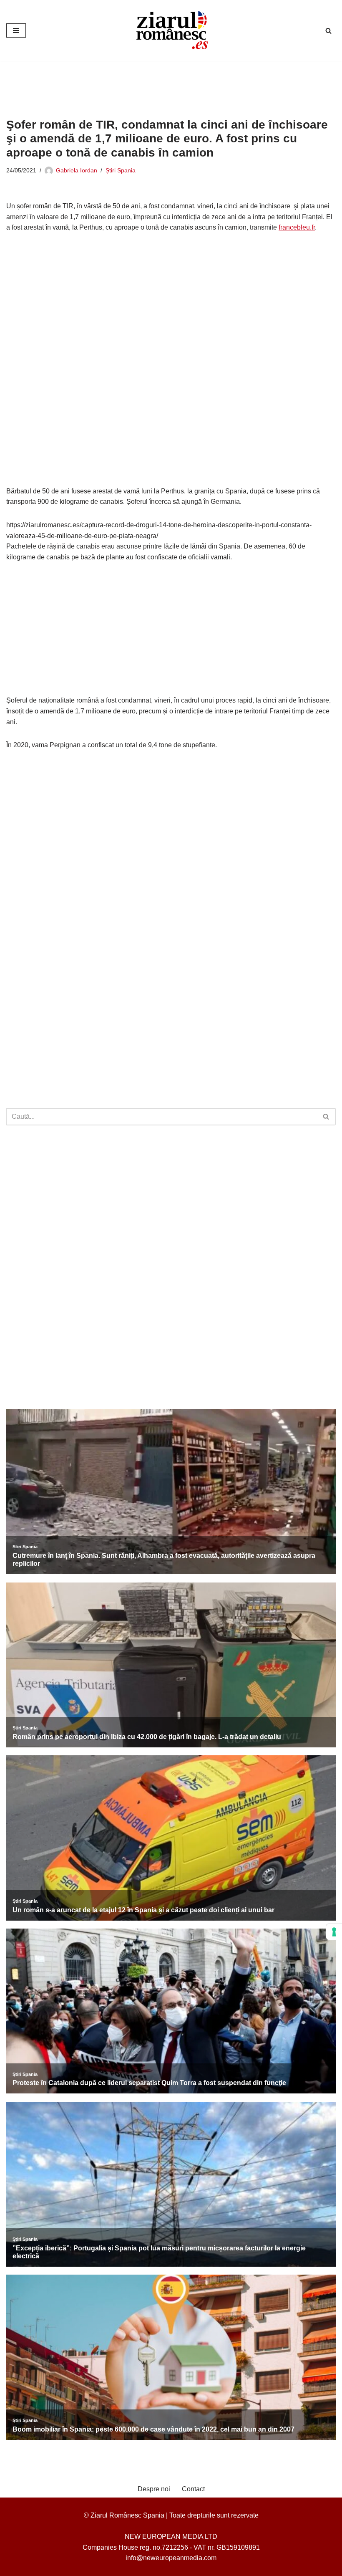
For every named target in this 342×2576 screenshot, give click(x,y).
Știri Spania (121, 170)
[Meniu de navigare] (16, 30)
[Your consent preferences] (334, 1932)
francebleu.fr (297, 227)
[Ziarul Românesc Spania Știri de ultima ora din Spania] (171, 30)
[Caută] (328, 31)
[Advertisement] (158, 83)
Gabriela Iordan (77, 170)
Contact (193, 2489)
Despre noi (154, 2489)
